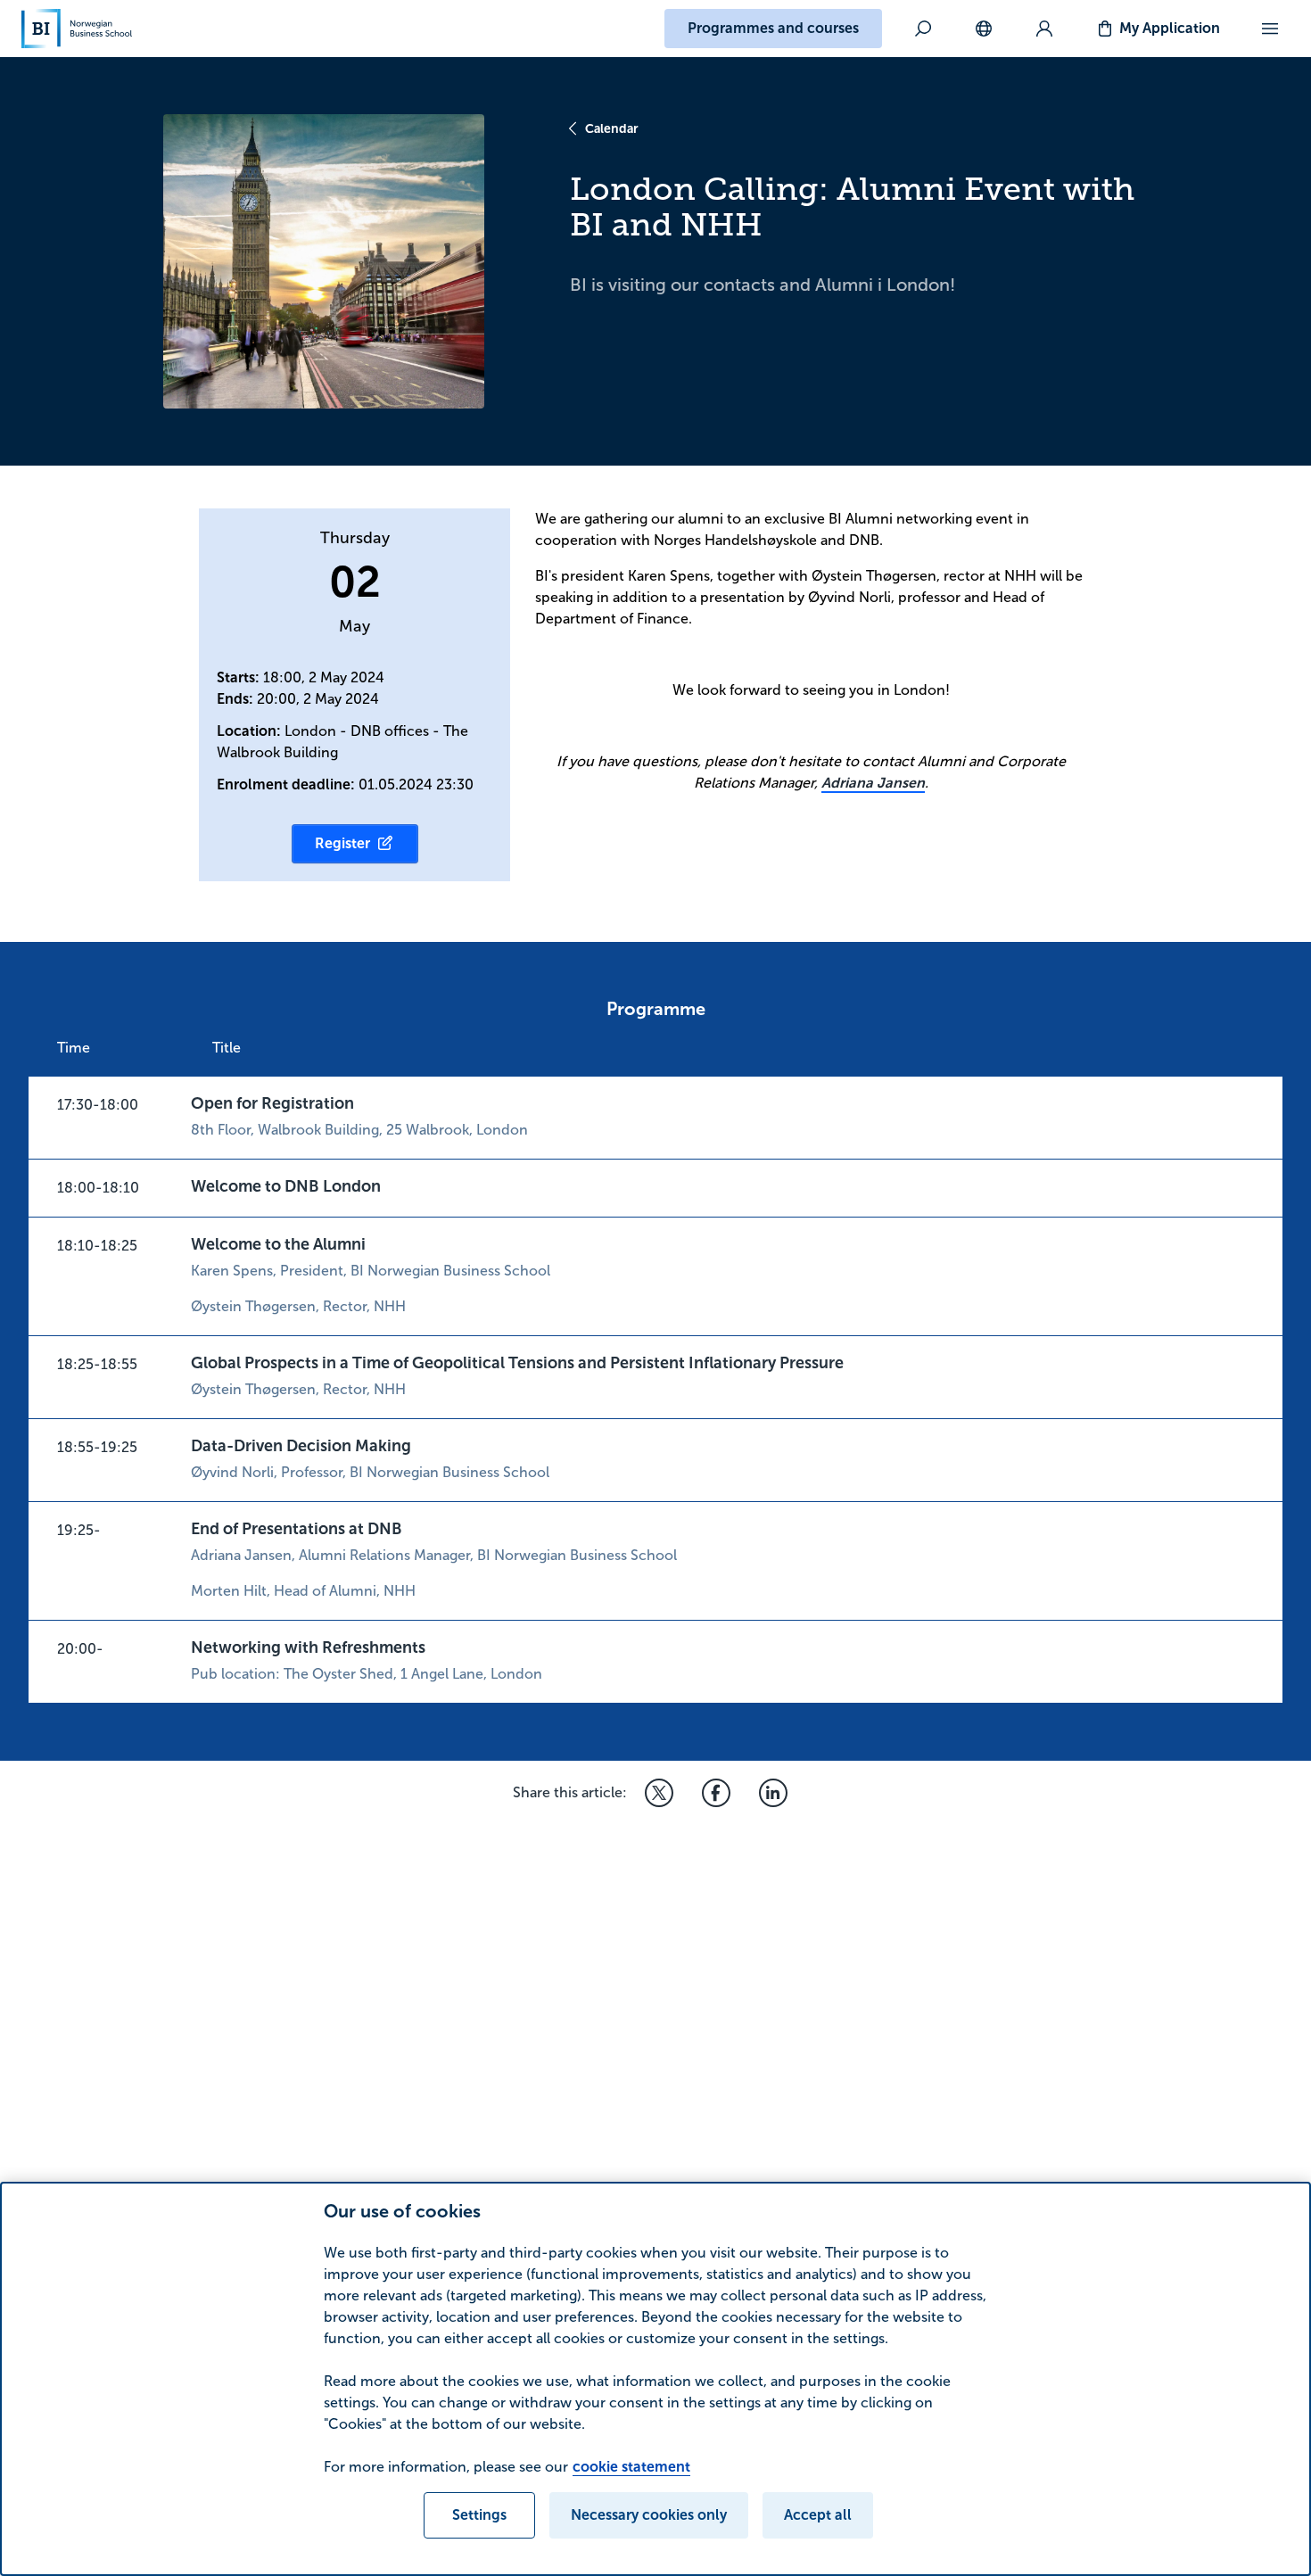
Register (342, 843)
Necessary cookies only (649, 2515)
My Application (1170, 28)
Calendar (612, 128)
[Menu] (1270, 29)
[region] (655, 2379)
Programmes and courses (773, 28)
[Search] (923, 29)
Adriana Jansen (873, 783)
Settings (479, 2515)
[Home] (77, 29)
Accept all (818, 2515)
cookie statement (631, 2467)
